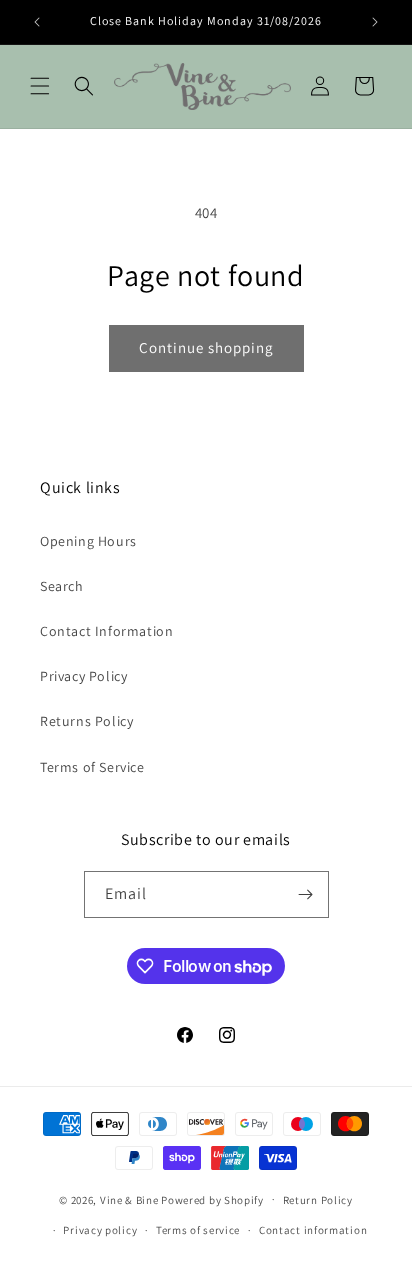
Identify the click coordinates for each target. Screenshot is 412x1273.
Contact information (313, 1230)
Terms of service (198, 1230)
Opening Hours (88, 541)
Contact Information (106, 631)
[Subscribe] (306, 894)
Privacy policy (100, 1230)
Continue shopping (206, 347)
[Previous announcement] (37, 22)
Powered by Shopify (212, 1199)
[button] (40, 86)
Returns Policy (86, 721)
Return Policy (318, 1200)
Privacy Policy (83, 676)
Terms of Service (92, 767)
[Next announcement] (375, 22)
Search (62, 586)
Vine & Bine (129, 1199)
